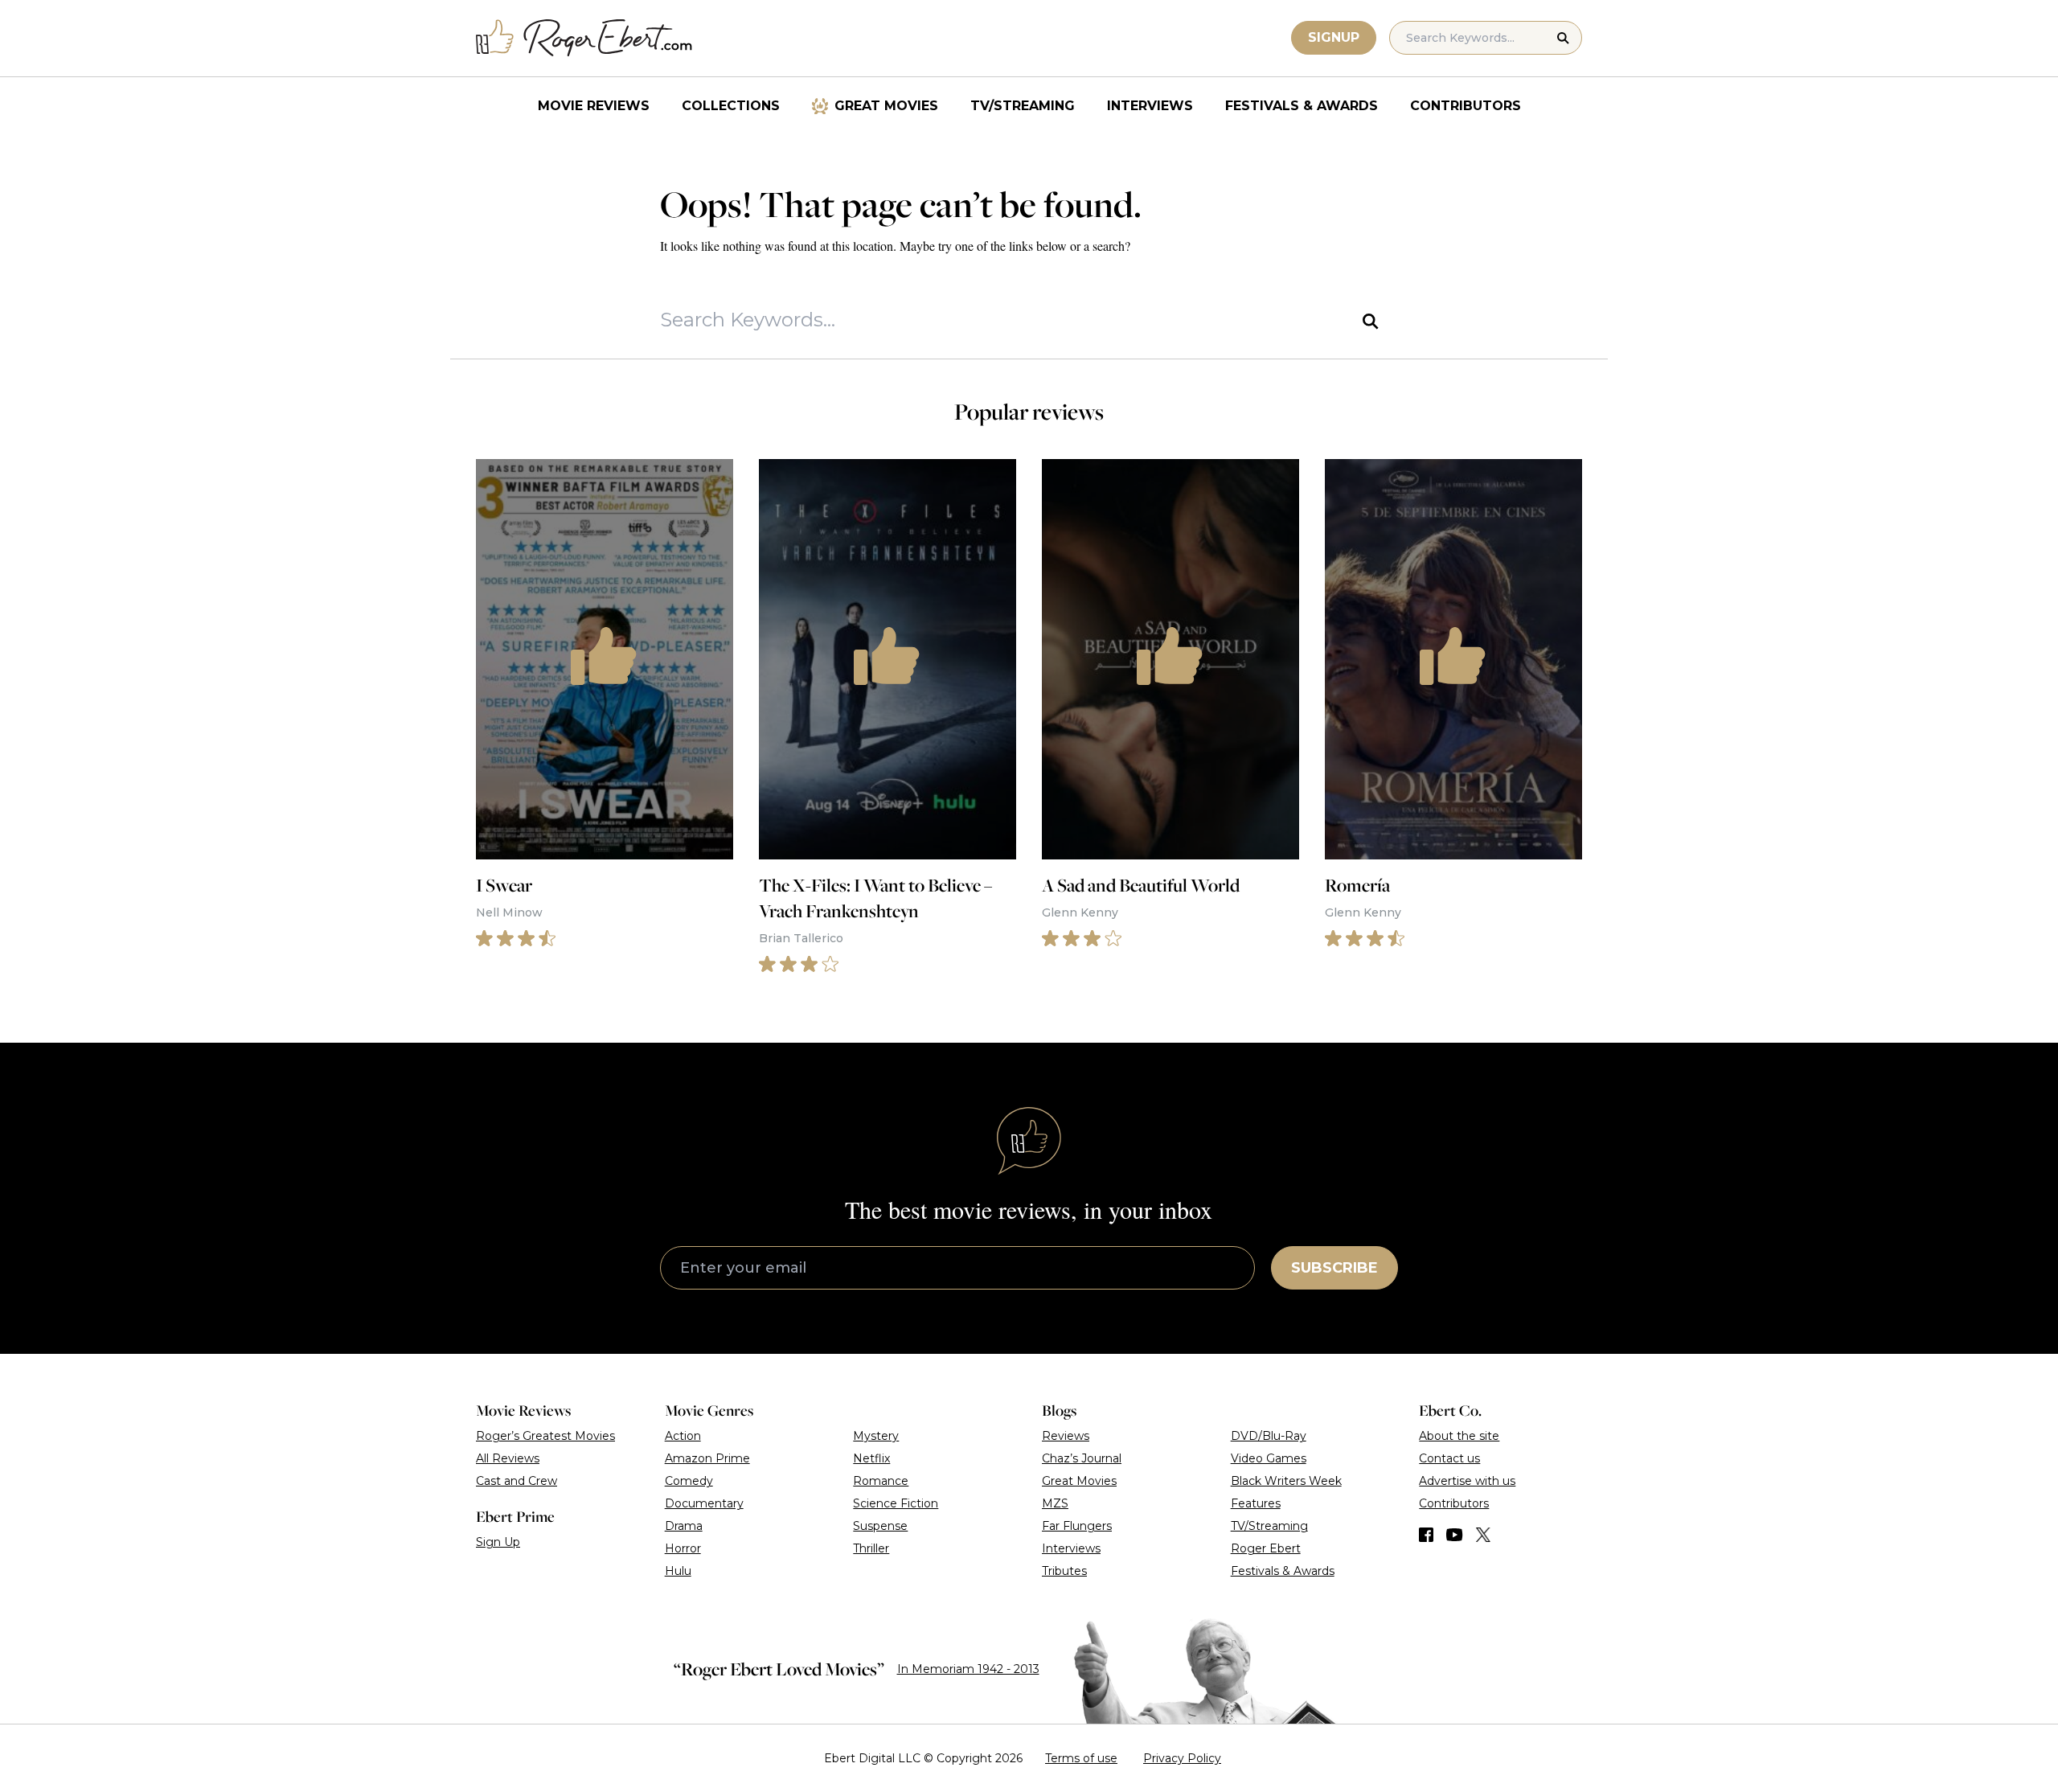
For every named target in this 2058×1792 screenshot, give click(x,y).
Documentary (704, 1503)
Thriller (871, 1548)
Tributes (1064, 1571)
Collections (731, 106)
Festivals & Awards (1302, 106)
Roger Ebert (1266, 1548)
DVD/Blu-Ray (1269, 1436)
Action (683, 1436)
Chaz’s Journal (1082, 1458)
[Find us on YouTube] (1455, 1535)
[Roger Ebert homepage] (584, 38)
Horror (683, 1548)
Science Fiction (896, 1503)
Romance (881, 1481)
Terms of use (1081, 1758)
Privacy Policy (1182, 1758)
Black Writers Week (1286, 1481)
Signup (1334, 37)
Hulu (678, 1571)
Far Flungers (1077, 1526)
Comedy (689, 1481)
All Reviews (508, 1458)
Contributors (1466, 106)
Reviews (1066, 1436)
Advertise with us (1467, 1481)
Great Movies (886, 106)
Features (1256, 1503)
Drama (684, 1526)
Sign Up (498, 1542)
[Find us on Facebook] (1426, 1535)
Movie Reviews (594, 106)
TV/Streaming (1023, 106)
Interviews (1150, 106)
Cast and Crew (517, 1481)
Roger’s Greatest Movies (545, 1436)
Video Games (1269, 1458)
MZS (1055, 1503)
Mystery (876, 1436)
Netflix (871, 1458)
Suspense (880, 1526)
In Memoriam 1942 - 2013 (968, 1669)
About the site (1459, 1436)
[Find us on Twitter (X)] (1483, 1535)
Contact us (1449, 1458)
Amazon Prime (707, 1458)
